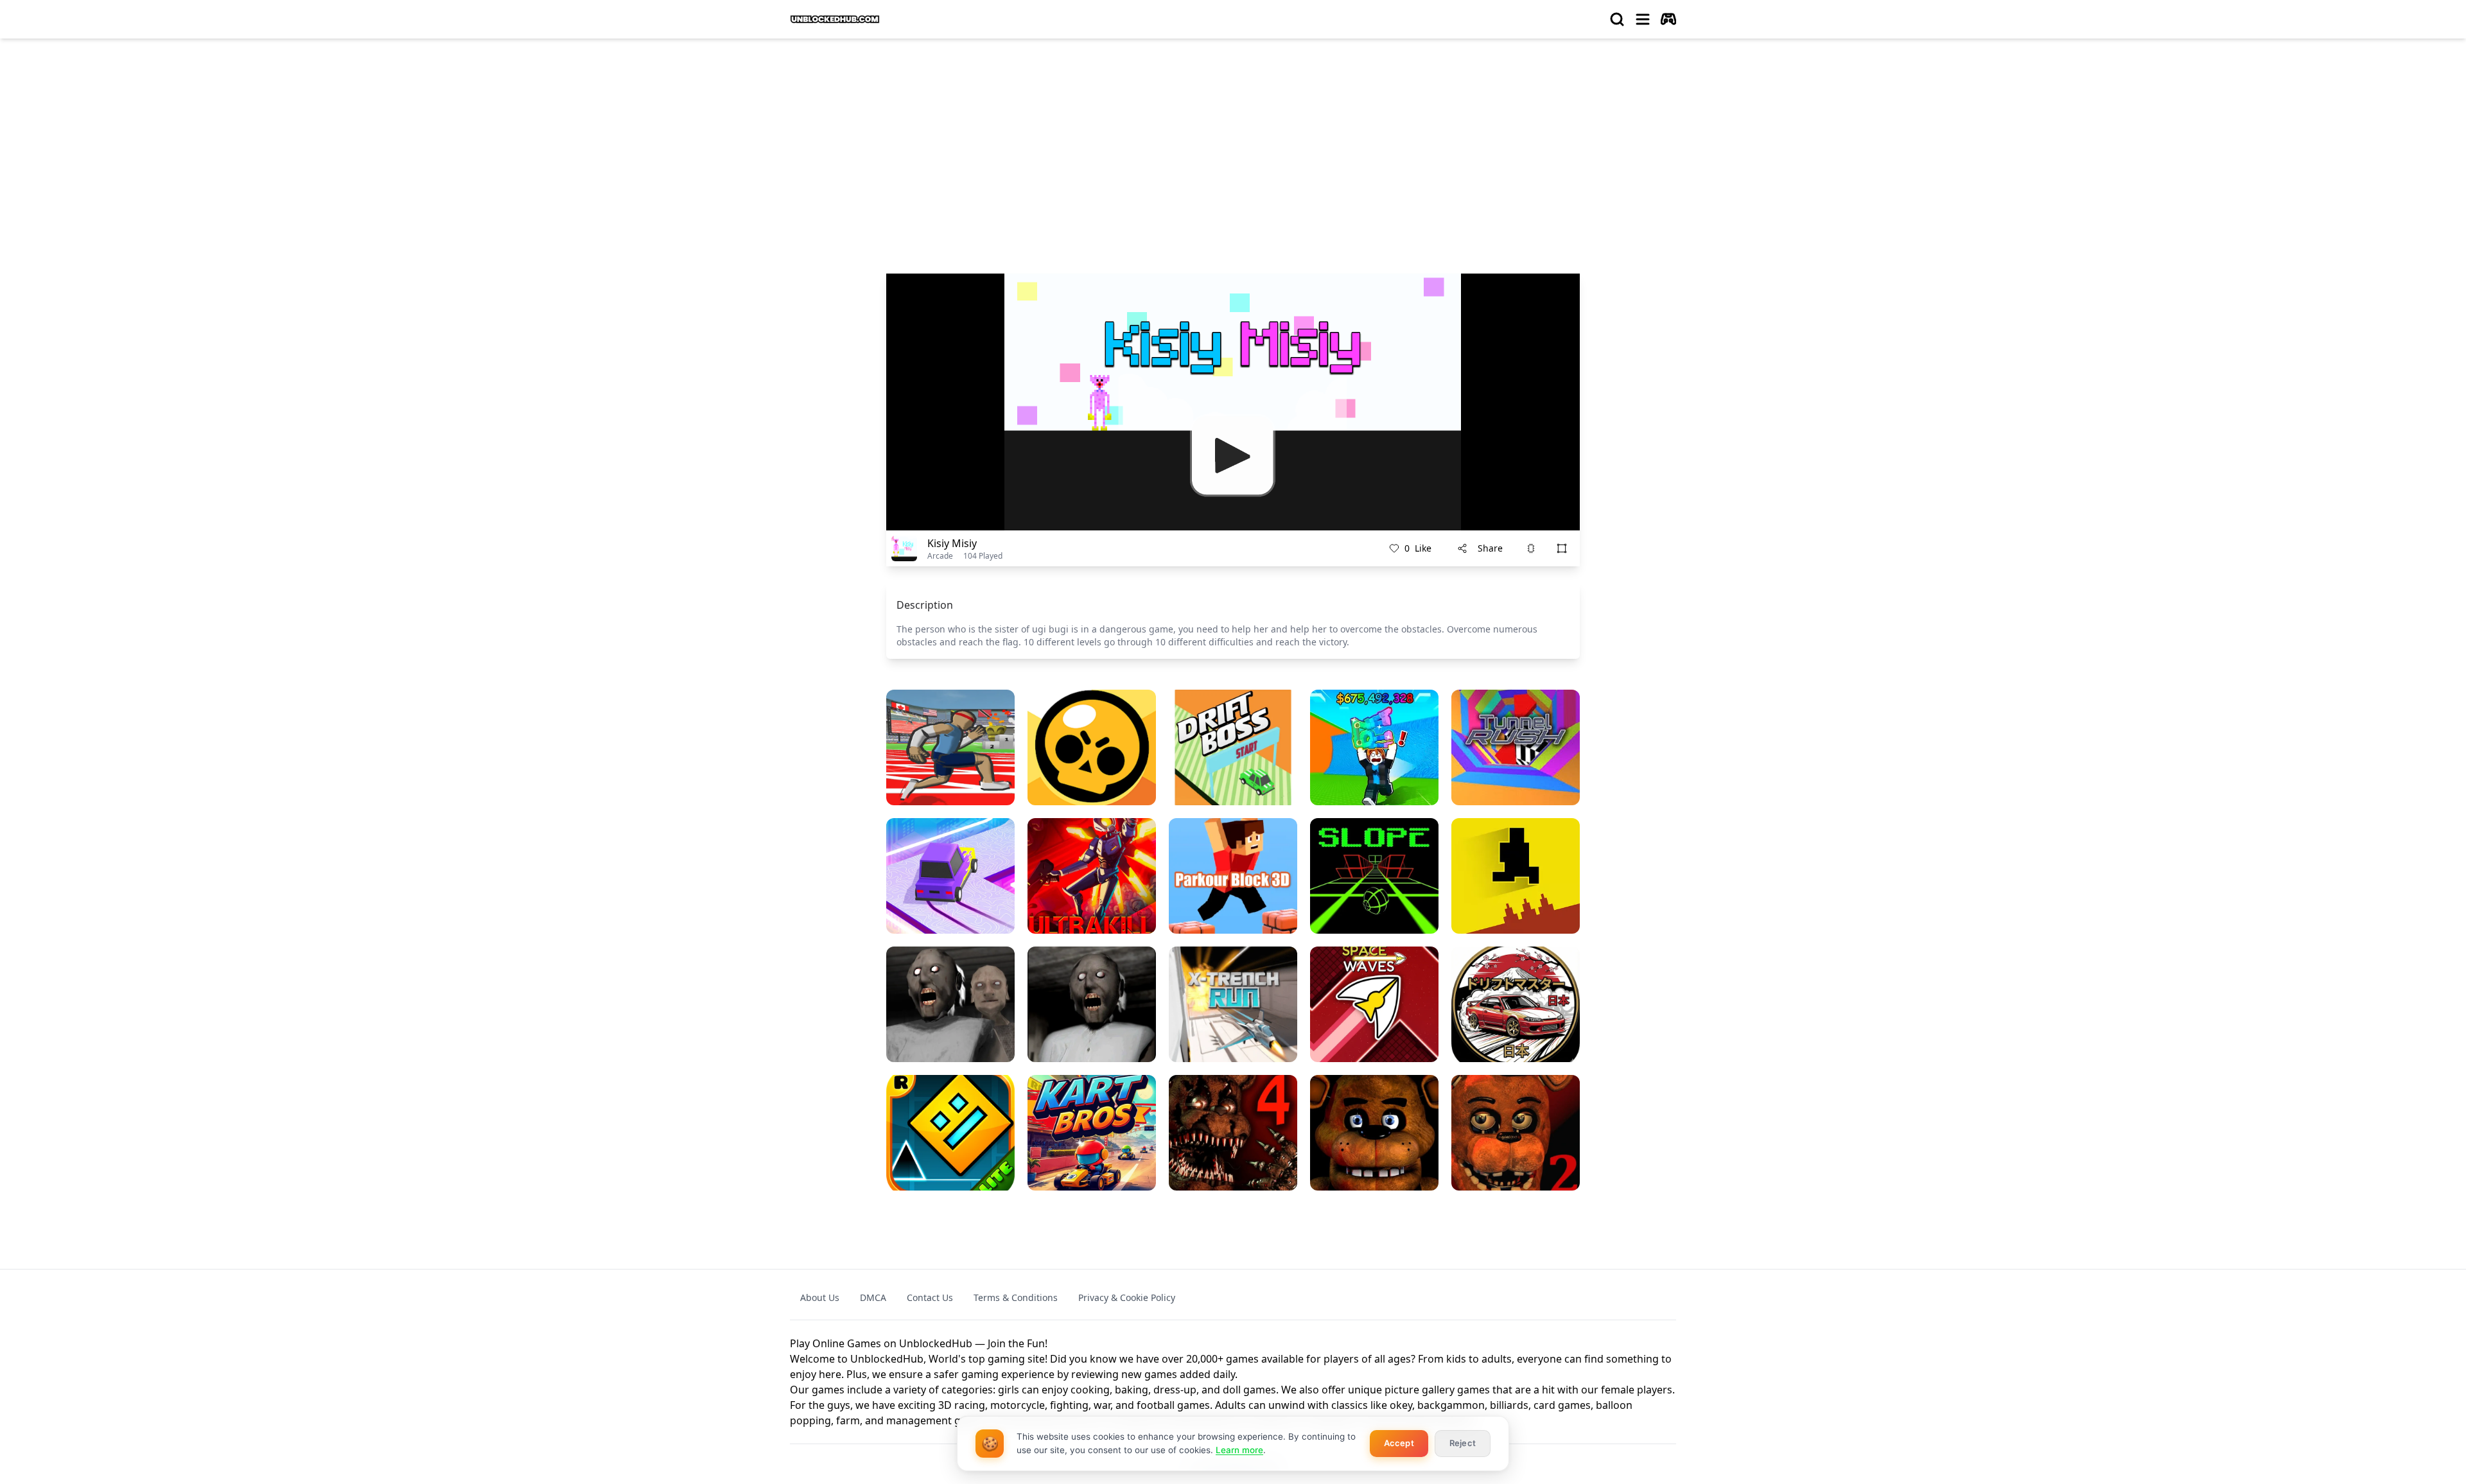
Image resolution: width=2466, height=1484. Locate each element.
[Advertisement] (1233, 145)
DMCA (873, 1297)
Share (1490, 548)
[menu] (1643, 19)
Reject (1463, 1443)
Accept (1399, 1443)
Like (1418, 548)
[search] (1617, 19)
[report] (1531, 548)
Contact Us (930, 1297)
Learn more (1239, 1450)
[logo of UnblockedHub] (835, 19)
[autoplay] (1668, 19)
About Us (820, 1297)
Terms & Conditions (1016, 1297)
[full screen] (1562, 548)
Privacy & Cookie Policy (1127, 1297)
